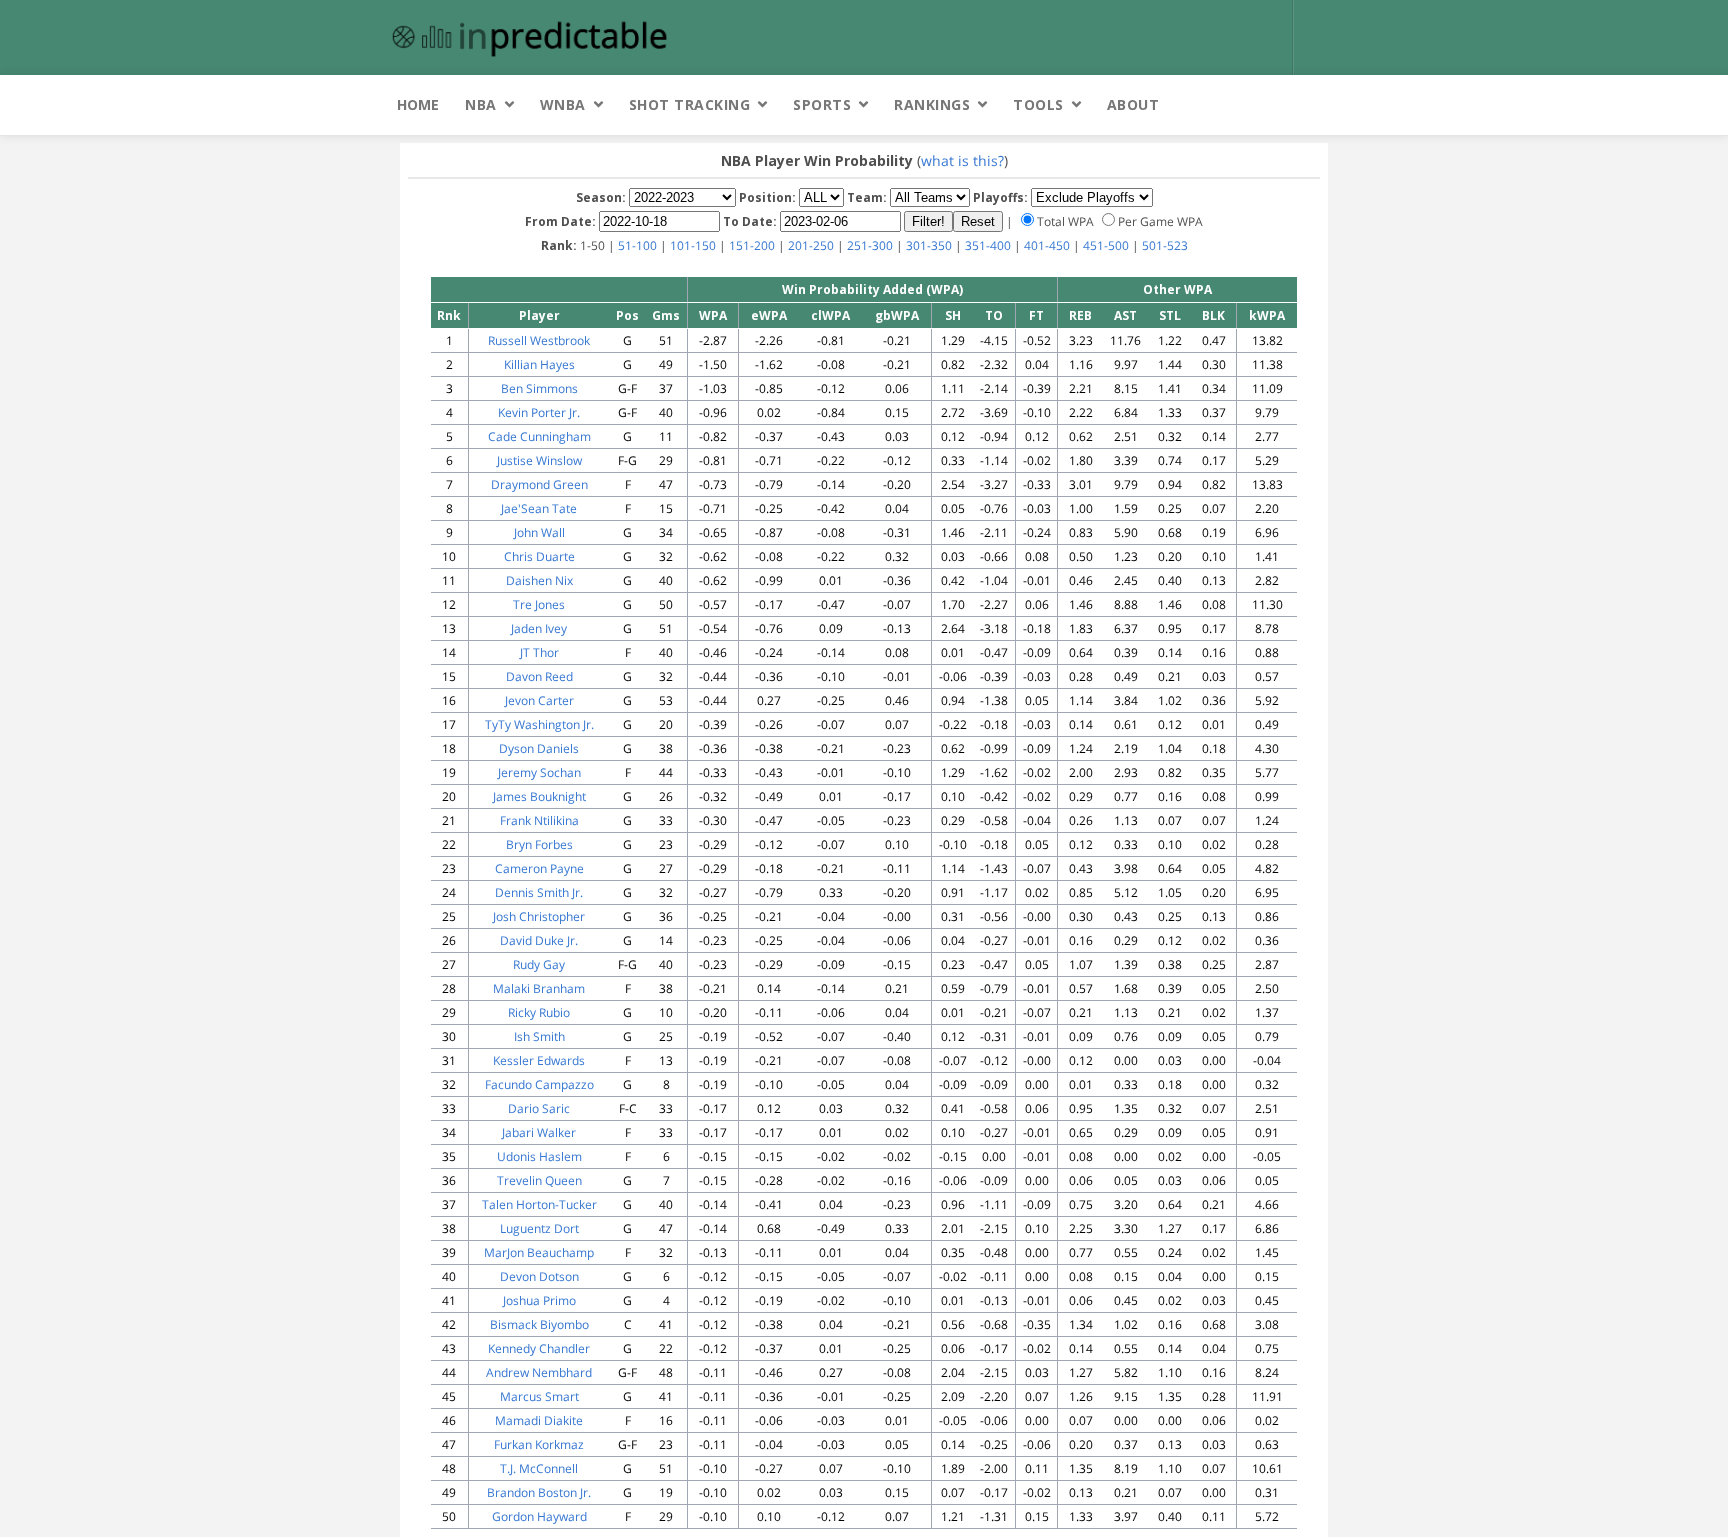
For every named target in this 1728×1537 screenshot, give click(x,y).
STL (1170, 315)
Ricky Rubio (539, 1012)
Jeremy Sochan (539, 772)
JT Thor (539, 652)
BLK (1213, 315)
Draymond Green (539, 484)
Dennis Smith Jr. (539, 892)
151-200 (752, 245)
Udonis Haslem (539, 1156)
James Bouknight (539, 796)
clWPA (830, 315)
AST (1125, 315)
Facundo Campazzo (539, 1084)
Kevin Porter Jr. (539, 412)
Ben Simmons (539, 388)
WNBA (563, 104)
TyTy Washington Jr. (539, 724)
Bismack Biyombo (539, 1324)
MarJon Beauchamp (539, 1252)
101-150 (693, 245)
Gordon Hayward (539, 1516)
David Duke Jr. (539, 940)
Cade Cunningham (539, 436)
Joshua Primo (539, 1300)
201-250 (811, 245)
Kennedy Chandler (539, 1348)
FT (1036, 315)
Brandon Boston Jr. (539, 1492)
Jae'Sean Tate (539, 508)
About (1133, 104)
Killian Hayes (539, 364)
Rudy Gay (539, 964)
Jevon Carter (539, 700)
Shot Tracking (690, 104)
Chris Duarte (539, 556)
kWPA (1267, 315)
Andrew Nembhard (539, 1372)
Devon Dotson (539, 1276)
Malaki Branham (539, 988)
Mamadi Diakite (539, 1420)
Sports (822, 104)
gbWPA (897, 315)
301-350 (929, 245)
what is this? (962, 160)
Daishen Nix (539, 580)
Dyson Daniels (539, 748)
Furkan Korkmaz (539, 1444)
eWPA (769, 315)
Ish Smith (539, 1036)
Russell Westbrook (539, 340)
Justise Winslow (539, 460)
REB (1080, 315)
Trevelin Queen (539, 1180)
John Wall (539, 532)
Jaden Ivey (539, 628)
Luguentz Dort (539, 1228)
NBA (481, 104)
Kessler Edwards (539, 1060)
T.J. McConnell (539, 1468)
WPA (713, 315)
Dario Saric (539, 1108)
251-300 (870, 245)
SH (953, 315)
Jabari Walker (539, 1132)
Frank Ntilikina (539, 820)
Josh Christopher (539, 916)
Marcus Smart (539, 1396)
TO (994, 315)
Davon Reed (539, 676)
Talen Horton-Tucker (539, 1204)
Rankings (932, 104)
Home (418, 104)
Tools (1038, 104)
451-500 (1106, 245)
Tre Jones (539, 604)
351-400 (988, 245)
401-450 (1047, 245)
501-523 (1165, 245)
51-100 (637, 245)
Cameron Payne (539, 868)
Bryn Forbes (539, 844)
